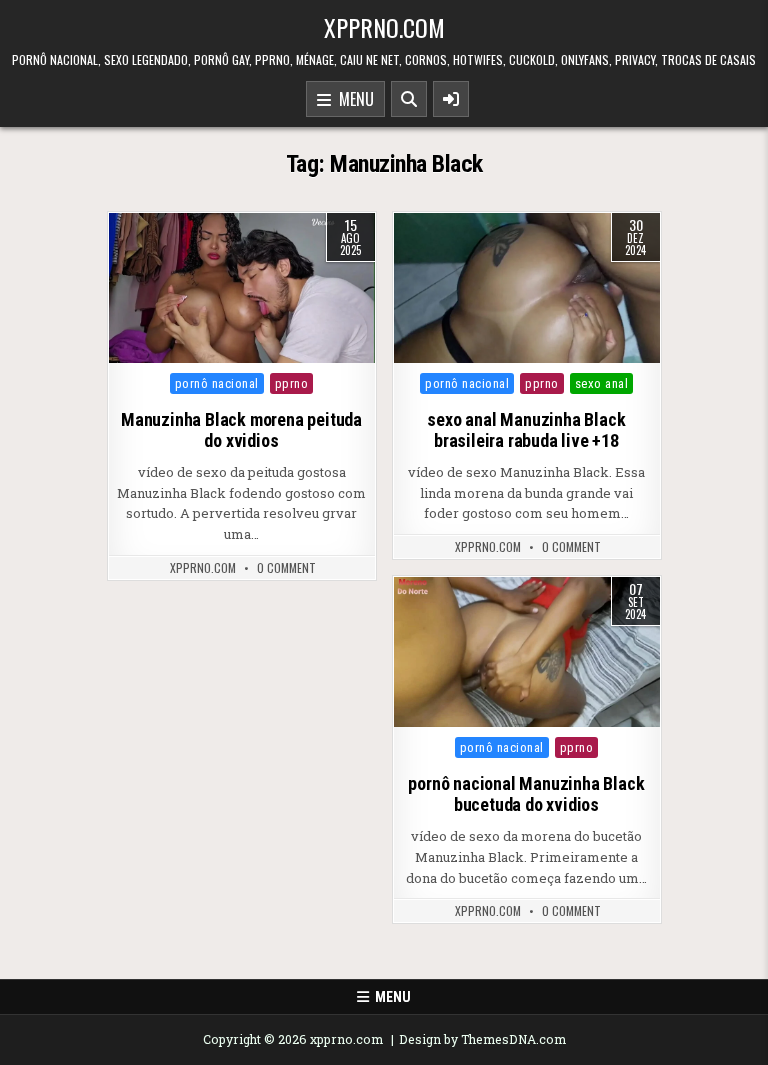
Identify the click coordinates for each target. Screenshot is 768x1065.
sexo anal (602, 383)
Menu (352, 99)
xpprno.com (384, 27)
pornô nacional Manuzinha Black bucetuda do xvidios (526, 794)
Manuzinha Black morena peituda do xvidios (241, 430)
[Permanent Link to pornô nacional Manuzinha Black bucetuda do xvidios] (527, 652)
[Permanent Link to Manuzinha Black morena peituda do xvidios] (242, 288)
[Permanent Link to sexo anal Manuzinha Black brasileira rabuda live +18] (527, 288)
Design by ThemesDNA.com (482, 1039)
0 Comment (286, 568)
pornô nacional (217, 383)
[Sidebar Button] (451, 99)
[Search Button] (409, 99)
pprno (292, 383)
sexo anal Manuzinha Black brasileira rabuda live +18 (526, 430)
